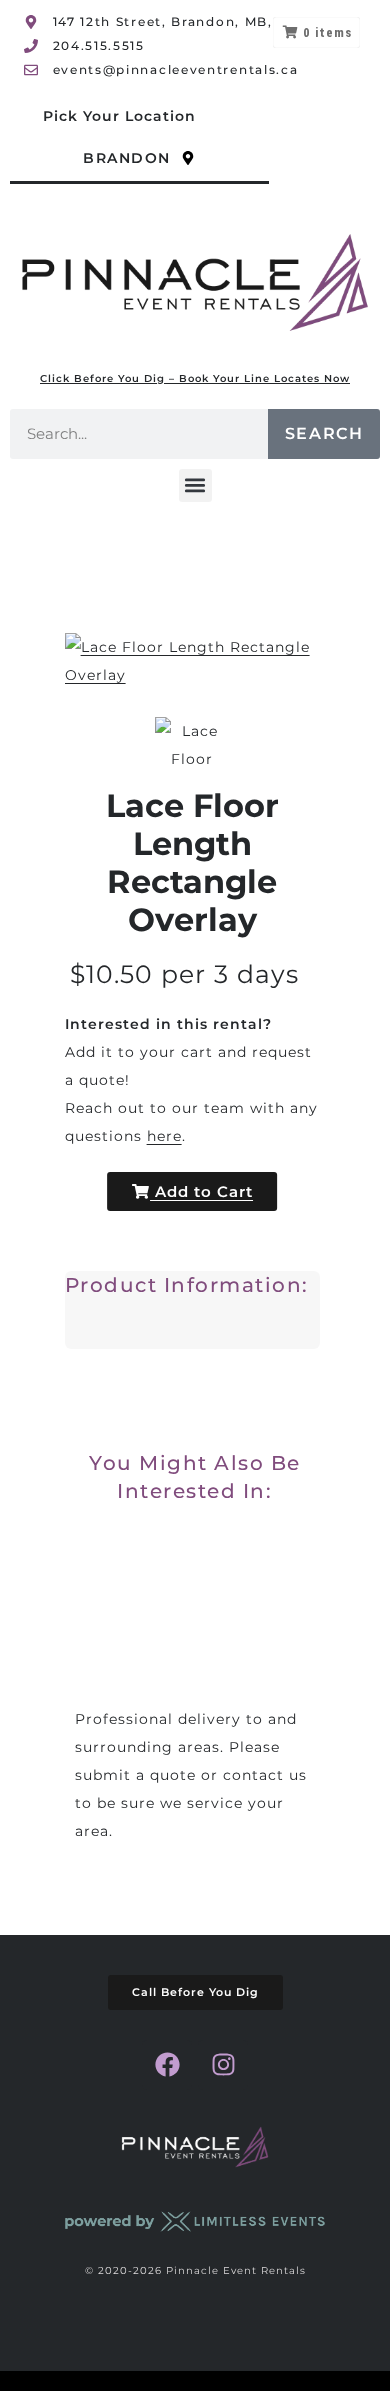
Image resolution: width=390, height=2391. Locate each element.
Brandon (127, 158)
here (164, 1136)
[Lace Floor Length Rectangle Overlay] (192, 742)
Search (324, 433)
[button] (195, 485)
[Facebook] (167, 2065)
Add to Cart (201, 1191)
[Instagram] (223, 2065)
